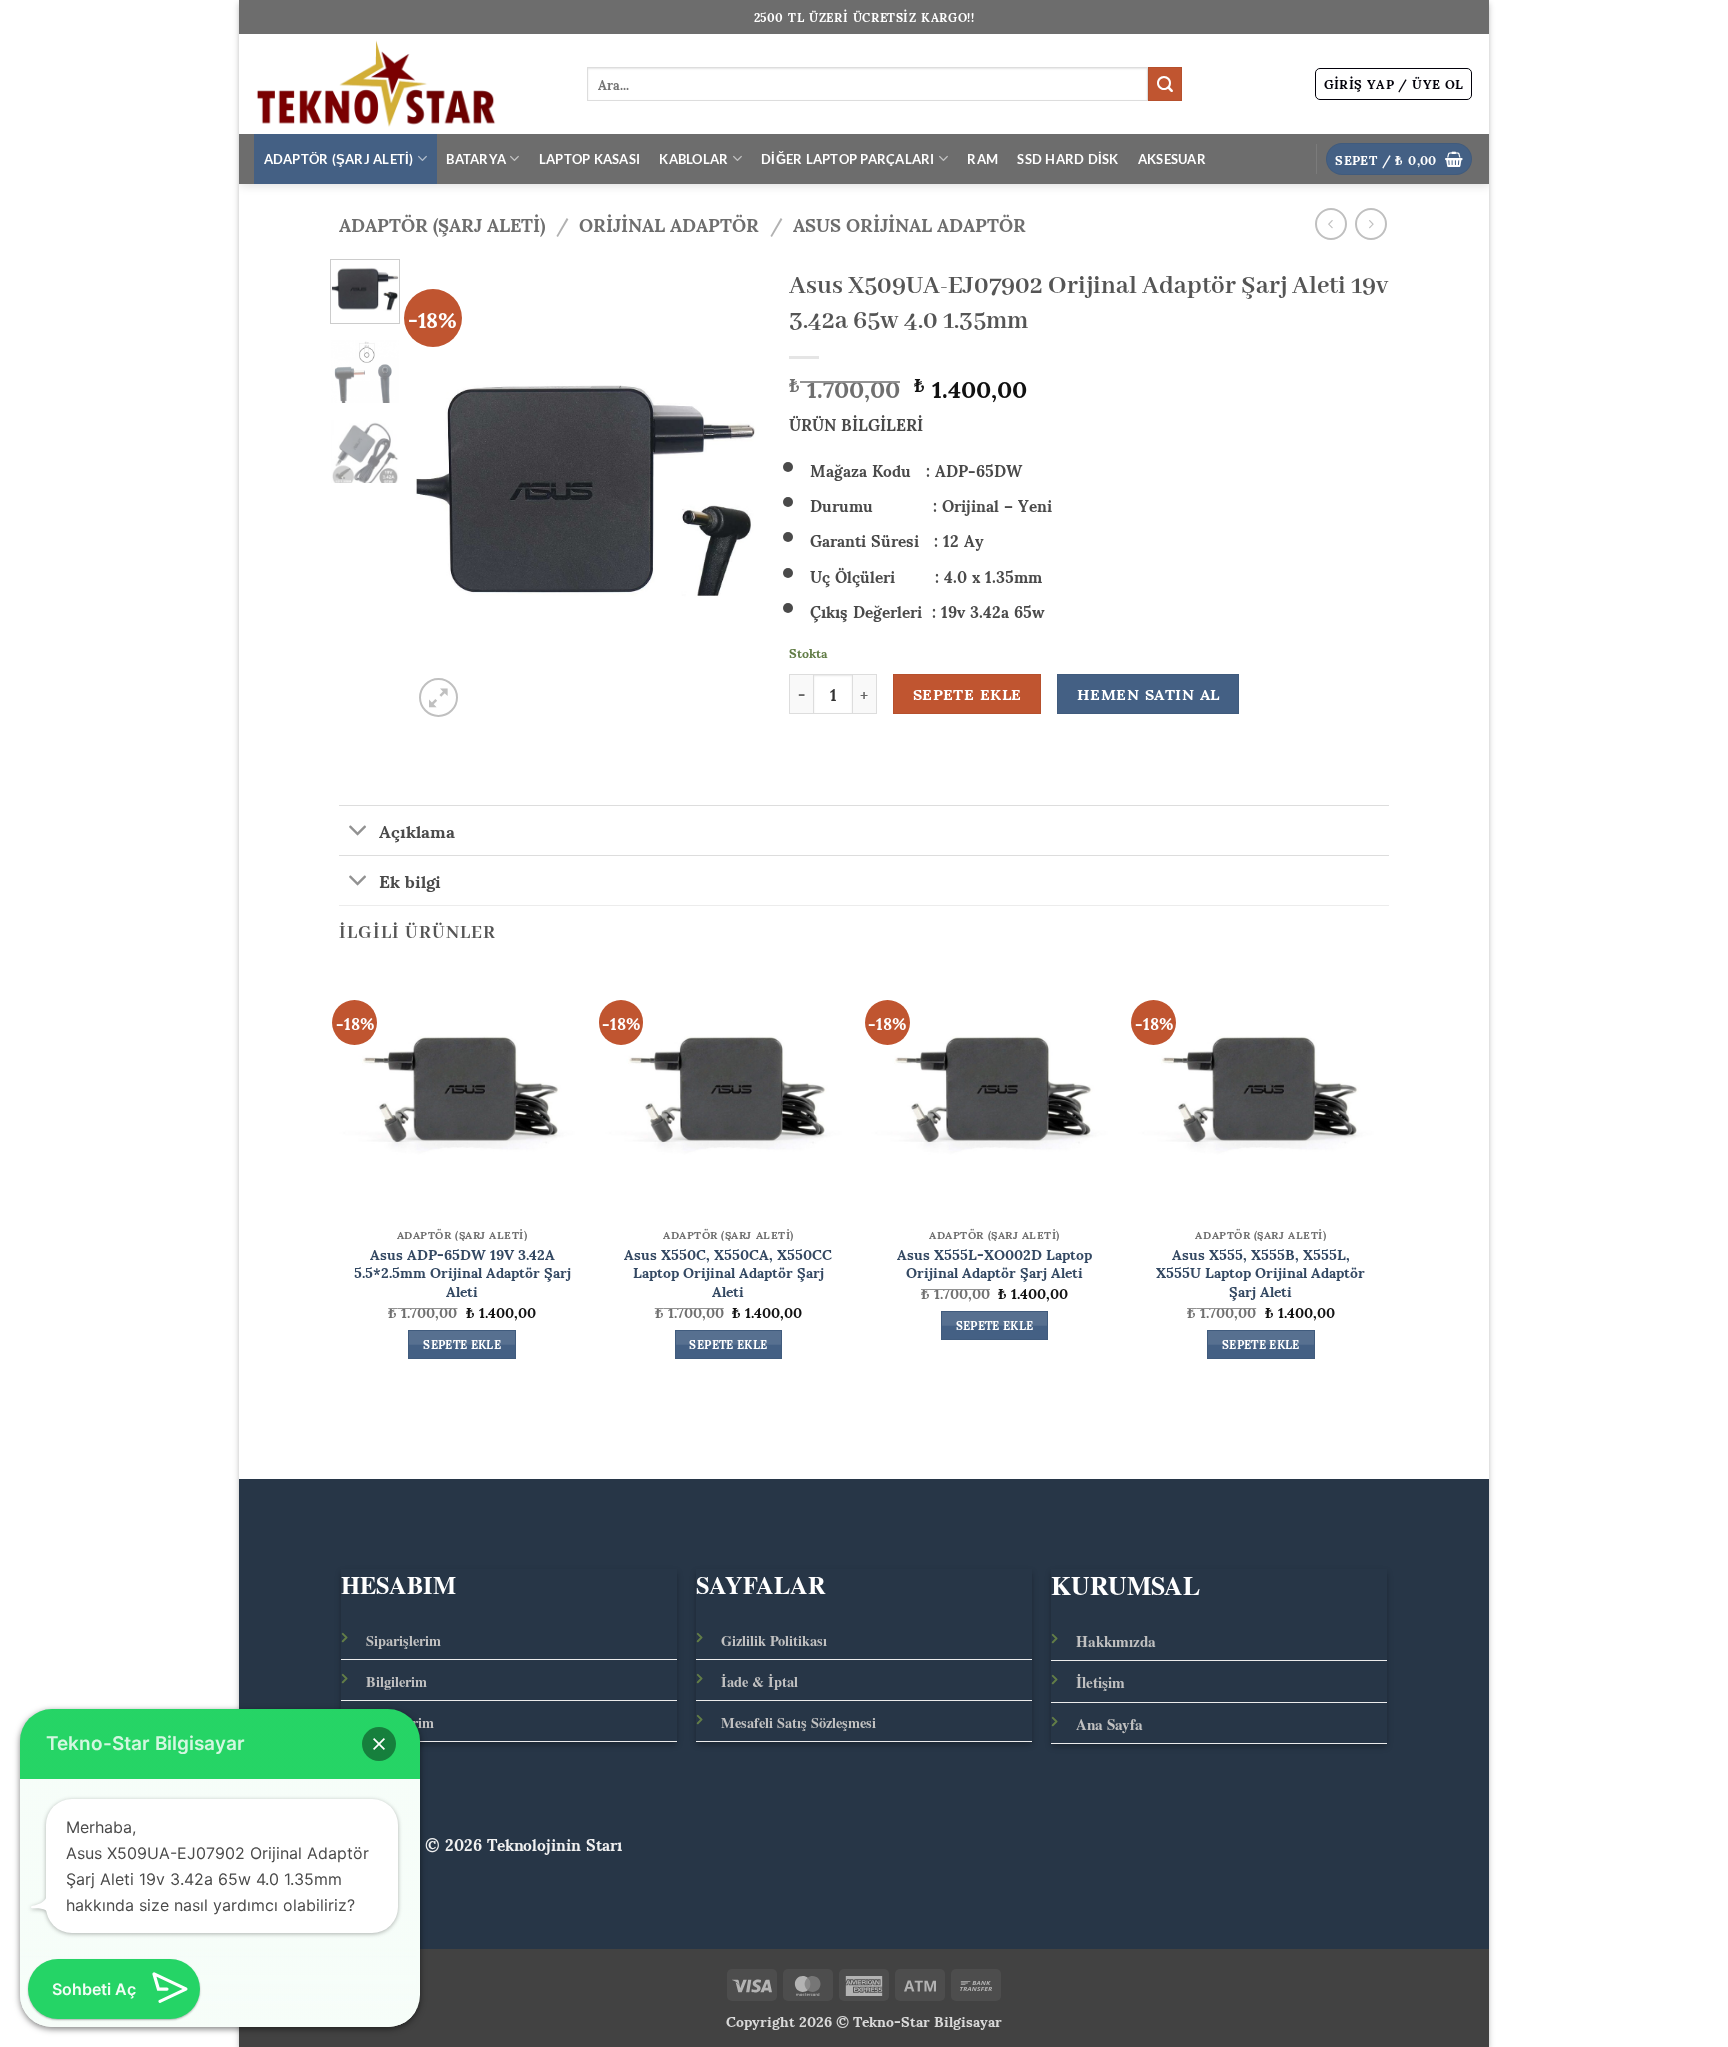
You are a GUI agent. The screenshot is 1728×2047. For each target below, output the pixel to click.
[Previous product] (1370, 223)
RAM (982, 159)
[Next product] (1330, 223)
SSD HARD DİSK (1067, 159)
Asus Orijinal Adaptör (909, 223)
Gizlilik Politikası (774, 1640)
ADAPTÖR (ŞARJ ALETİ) (339, 159)
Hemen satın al (1148, 694)
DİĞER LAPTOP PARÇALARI (848, 159)
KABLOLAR (693, 159)
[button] (1394, 84)
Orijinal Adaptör (669, 223)
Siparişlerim (403, 1640)
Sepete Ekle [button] (462, 1345)
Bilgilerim (396, 1681)
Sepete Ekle (967, 694)
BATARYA (476, 159)
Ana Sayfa (1109, 1724)
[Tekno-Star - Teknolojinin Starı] (405, 84)
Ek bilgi (410, 880)
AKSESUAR (1172, 159)
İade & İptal (759, 1681)
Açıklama (417, 830)
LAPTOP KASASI (589, 159)
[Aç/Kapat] (358, 832)
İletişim (1100, 1682)
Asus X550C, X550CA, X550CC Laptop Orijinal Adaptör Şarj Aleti (728, 1272)
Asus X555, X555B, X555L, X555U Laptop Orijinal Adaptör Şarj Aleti (1260, 1272)
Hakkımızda (1116, 1641)
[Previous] (444, 490)
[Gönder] (1165, 84)
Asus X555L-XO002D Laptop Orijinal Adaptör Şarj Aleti (994, 1262)
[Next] (727, 490)
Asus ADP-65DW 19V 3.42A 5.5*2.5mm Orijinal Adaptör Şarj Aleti (462, 1272)
